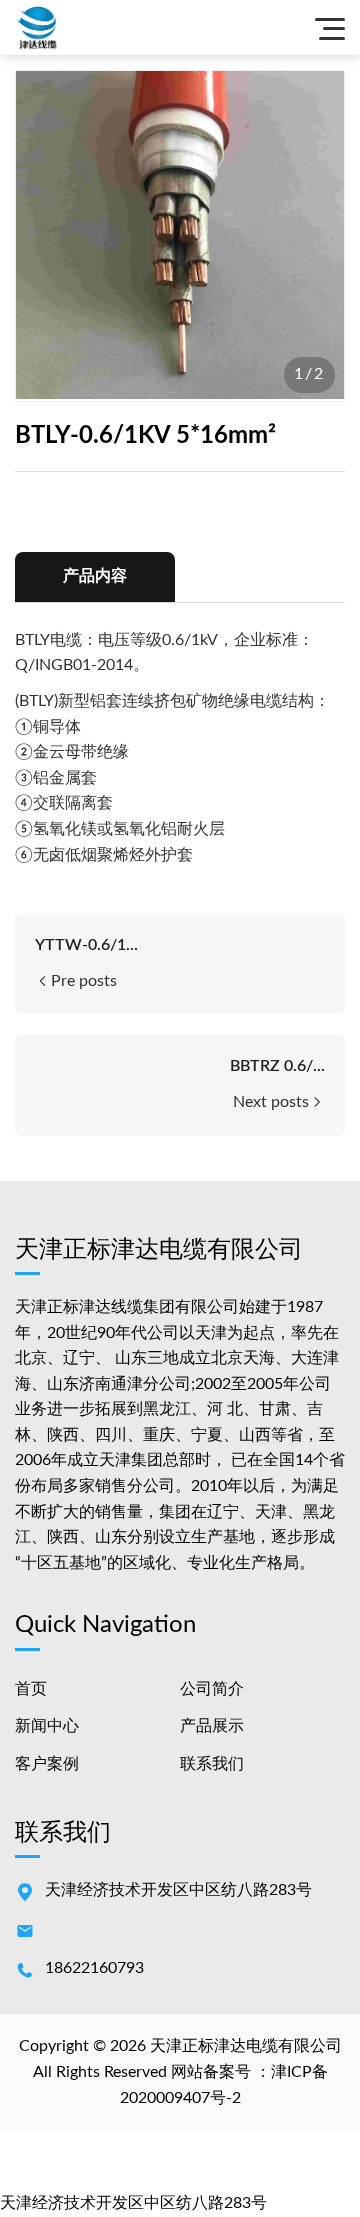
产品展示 (212, 1726)
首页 (31, 1689)
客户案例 (47, 1764)
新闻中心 (47, 1726)
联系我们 (212, 1764)
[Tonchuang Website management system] (65, 27)
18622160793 (94, 1968)
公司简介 (212, 1689)
